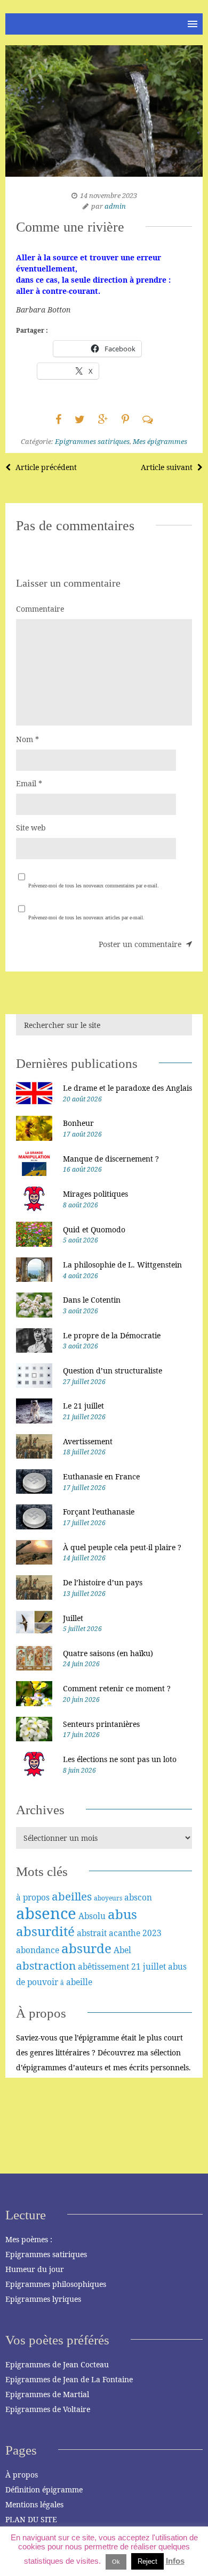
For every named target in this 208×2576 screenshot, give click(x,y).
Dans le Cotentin (92, 1300)
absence (46, 1913)
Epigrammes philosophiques (56, 2284)
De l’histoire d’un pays (103, 1582)
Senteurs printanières (101, 1724)
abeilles (72, 1896)
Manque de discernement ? (111, 1159)
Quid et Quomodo (94, 1229)
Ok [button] (116, 2562)
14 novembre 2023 (109, 195)
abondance (38, 1950)
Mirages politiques (95, 1194)
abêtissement (103, 1966)
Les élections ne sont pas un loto (120, 1759)
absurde (86, 1948)
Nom (27, 739)
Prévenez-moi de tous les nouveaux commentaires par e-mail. (94, 886)
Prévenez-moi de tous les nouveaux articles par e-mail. (86, 917)
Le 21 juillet (83, 1406)
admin (115, 206)
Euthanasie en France (101, 1476)
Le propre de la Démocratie (112, 1335)
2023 (152, 1933)
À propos (22, 2475)
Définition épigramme (44, 2489)
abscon (138, 1897)
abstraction (46, 1965)
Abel (122, 1950)
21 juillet (149, 1966)
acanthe (125, 1933)
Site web (31, 828)
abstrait (92, 1933)
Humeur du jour (35, 2269)
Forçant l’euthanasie (99, 1512)
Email (29, 783)
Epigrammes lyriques (43, 2299)
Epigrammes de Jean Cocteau (57, 2364)
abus (122, 1914)
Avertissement (88, 1441)
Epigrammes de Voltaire (48, 2409)
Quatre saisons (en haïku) (108, 1653)
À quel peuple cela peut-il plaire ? (122, 1547)
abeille (79, 1982)
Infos (175, 2561)
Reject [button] (147, 2561)
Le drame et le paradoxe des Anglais (127, 1088)
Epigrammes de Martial (47, 2394)
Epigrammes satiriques (92, 441)
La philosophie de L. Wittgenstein (122, 1265)
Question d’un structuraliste (113, 1371)
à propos (33, 1897)
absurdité (45, 1931)
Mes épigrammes (160, 441)
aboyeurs (108, 1898)
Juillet (73, 1618)
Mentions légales (34, 2504)
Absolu (92, 1916)
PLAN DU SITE (31, 2519)
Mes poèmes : (29, 2239)
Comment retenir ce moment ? (117, 1688)
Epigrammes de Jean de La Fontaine (69, 2379)
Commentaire (40, 609)
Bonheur (78, 1123)
